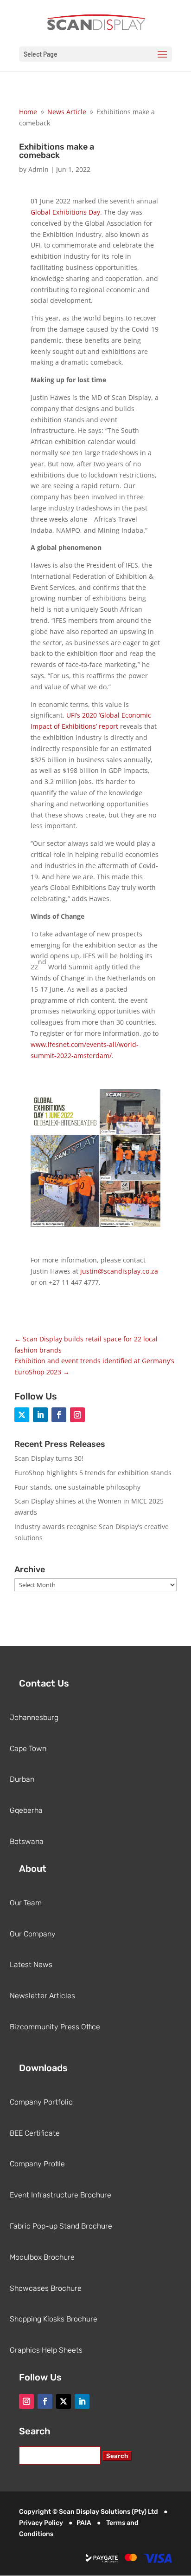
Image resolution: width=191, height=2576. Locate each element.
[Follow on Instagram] (77, 1415)
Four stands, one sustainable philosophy (77, 1487)
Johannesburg (34, 1717)
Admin (38, 169)
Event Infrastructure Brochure (60, 2195)
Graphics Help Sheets (46, 2350)
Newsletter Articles (42, 1996)
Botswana (27, 1841)
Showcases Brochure (46, 2288)
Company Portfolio (41, 2102)
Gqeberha (26, 1810)
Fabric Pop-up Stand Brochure (61, 2226)
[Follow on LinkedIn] (40, 1415)
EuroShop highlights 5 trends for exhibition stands (93, 1473)
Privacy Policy (41, 2523)
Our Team (26, 1903)
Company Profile (37, 2164)
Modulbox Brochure (42, 2257)
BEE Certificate (35, 2133)
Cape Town (28, 1749)
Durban (22, 1779)
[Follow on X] (22, 1415)
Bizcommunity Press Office (55, 2027)
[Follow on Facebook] (59, 1415)
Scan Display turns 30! (49, 1458)
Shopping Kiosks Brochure (54, 2319)
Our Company (33, 1934)
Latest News (31, 1965)
